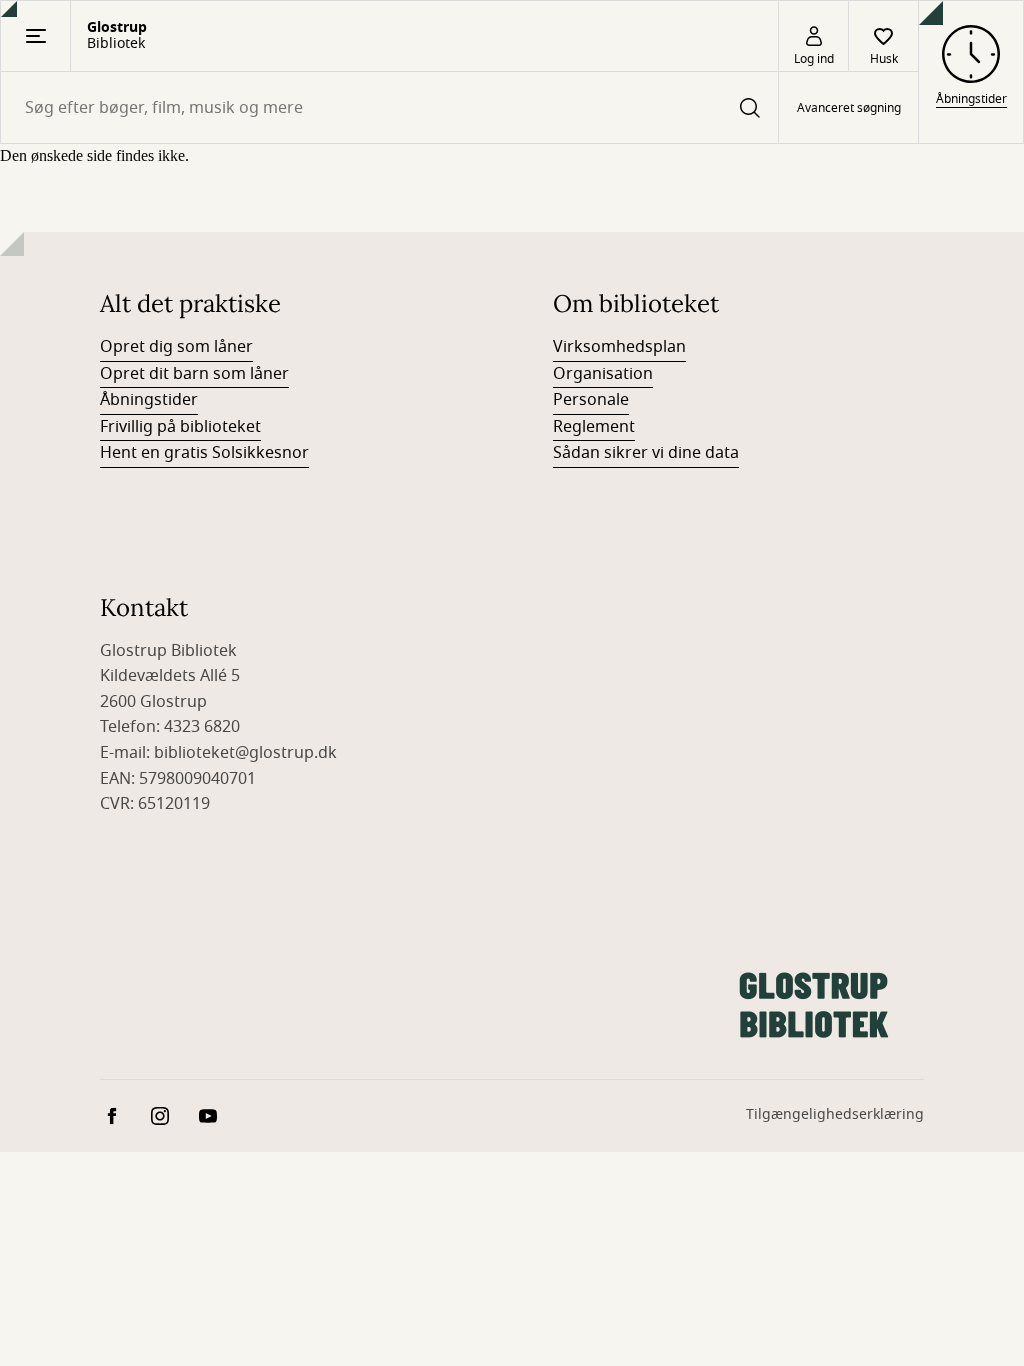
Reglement (594, 427)
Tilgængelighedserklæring (835, 1114)
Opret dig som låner (176, 347)
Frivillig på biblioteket (180, 427)
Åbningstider (149, 400)
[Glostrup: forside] (814, 1005)
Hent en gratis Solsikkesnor (204, 453)
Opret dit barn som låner (194, 374)
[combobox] (389, 107)
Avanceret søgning (849, 108)
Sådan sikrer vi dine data (646, 453)
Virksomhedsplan (619, 347)
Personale (591, 400)
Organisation (603, 374)
